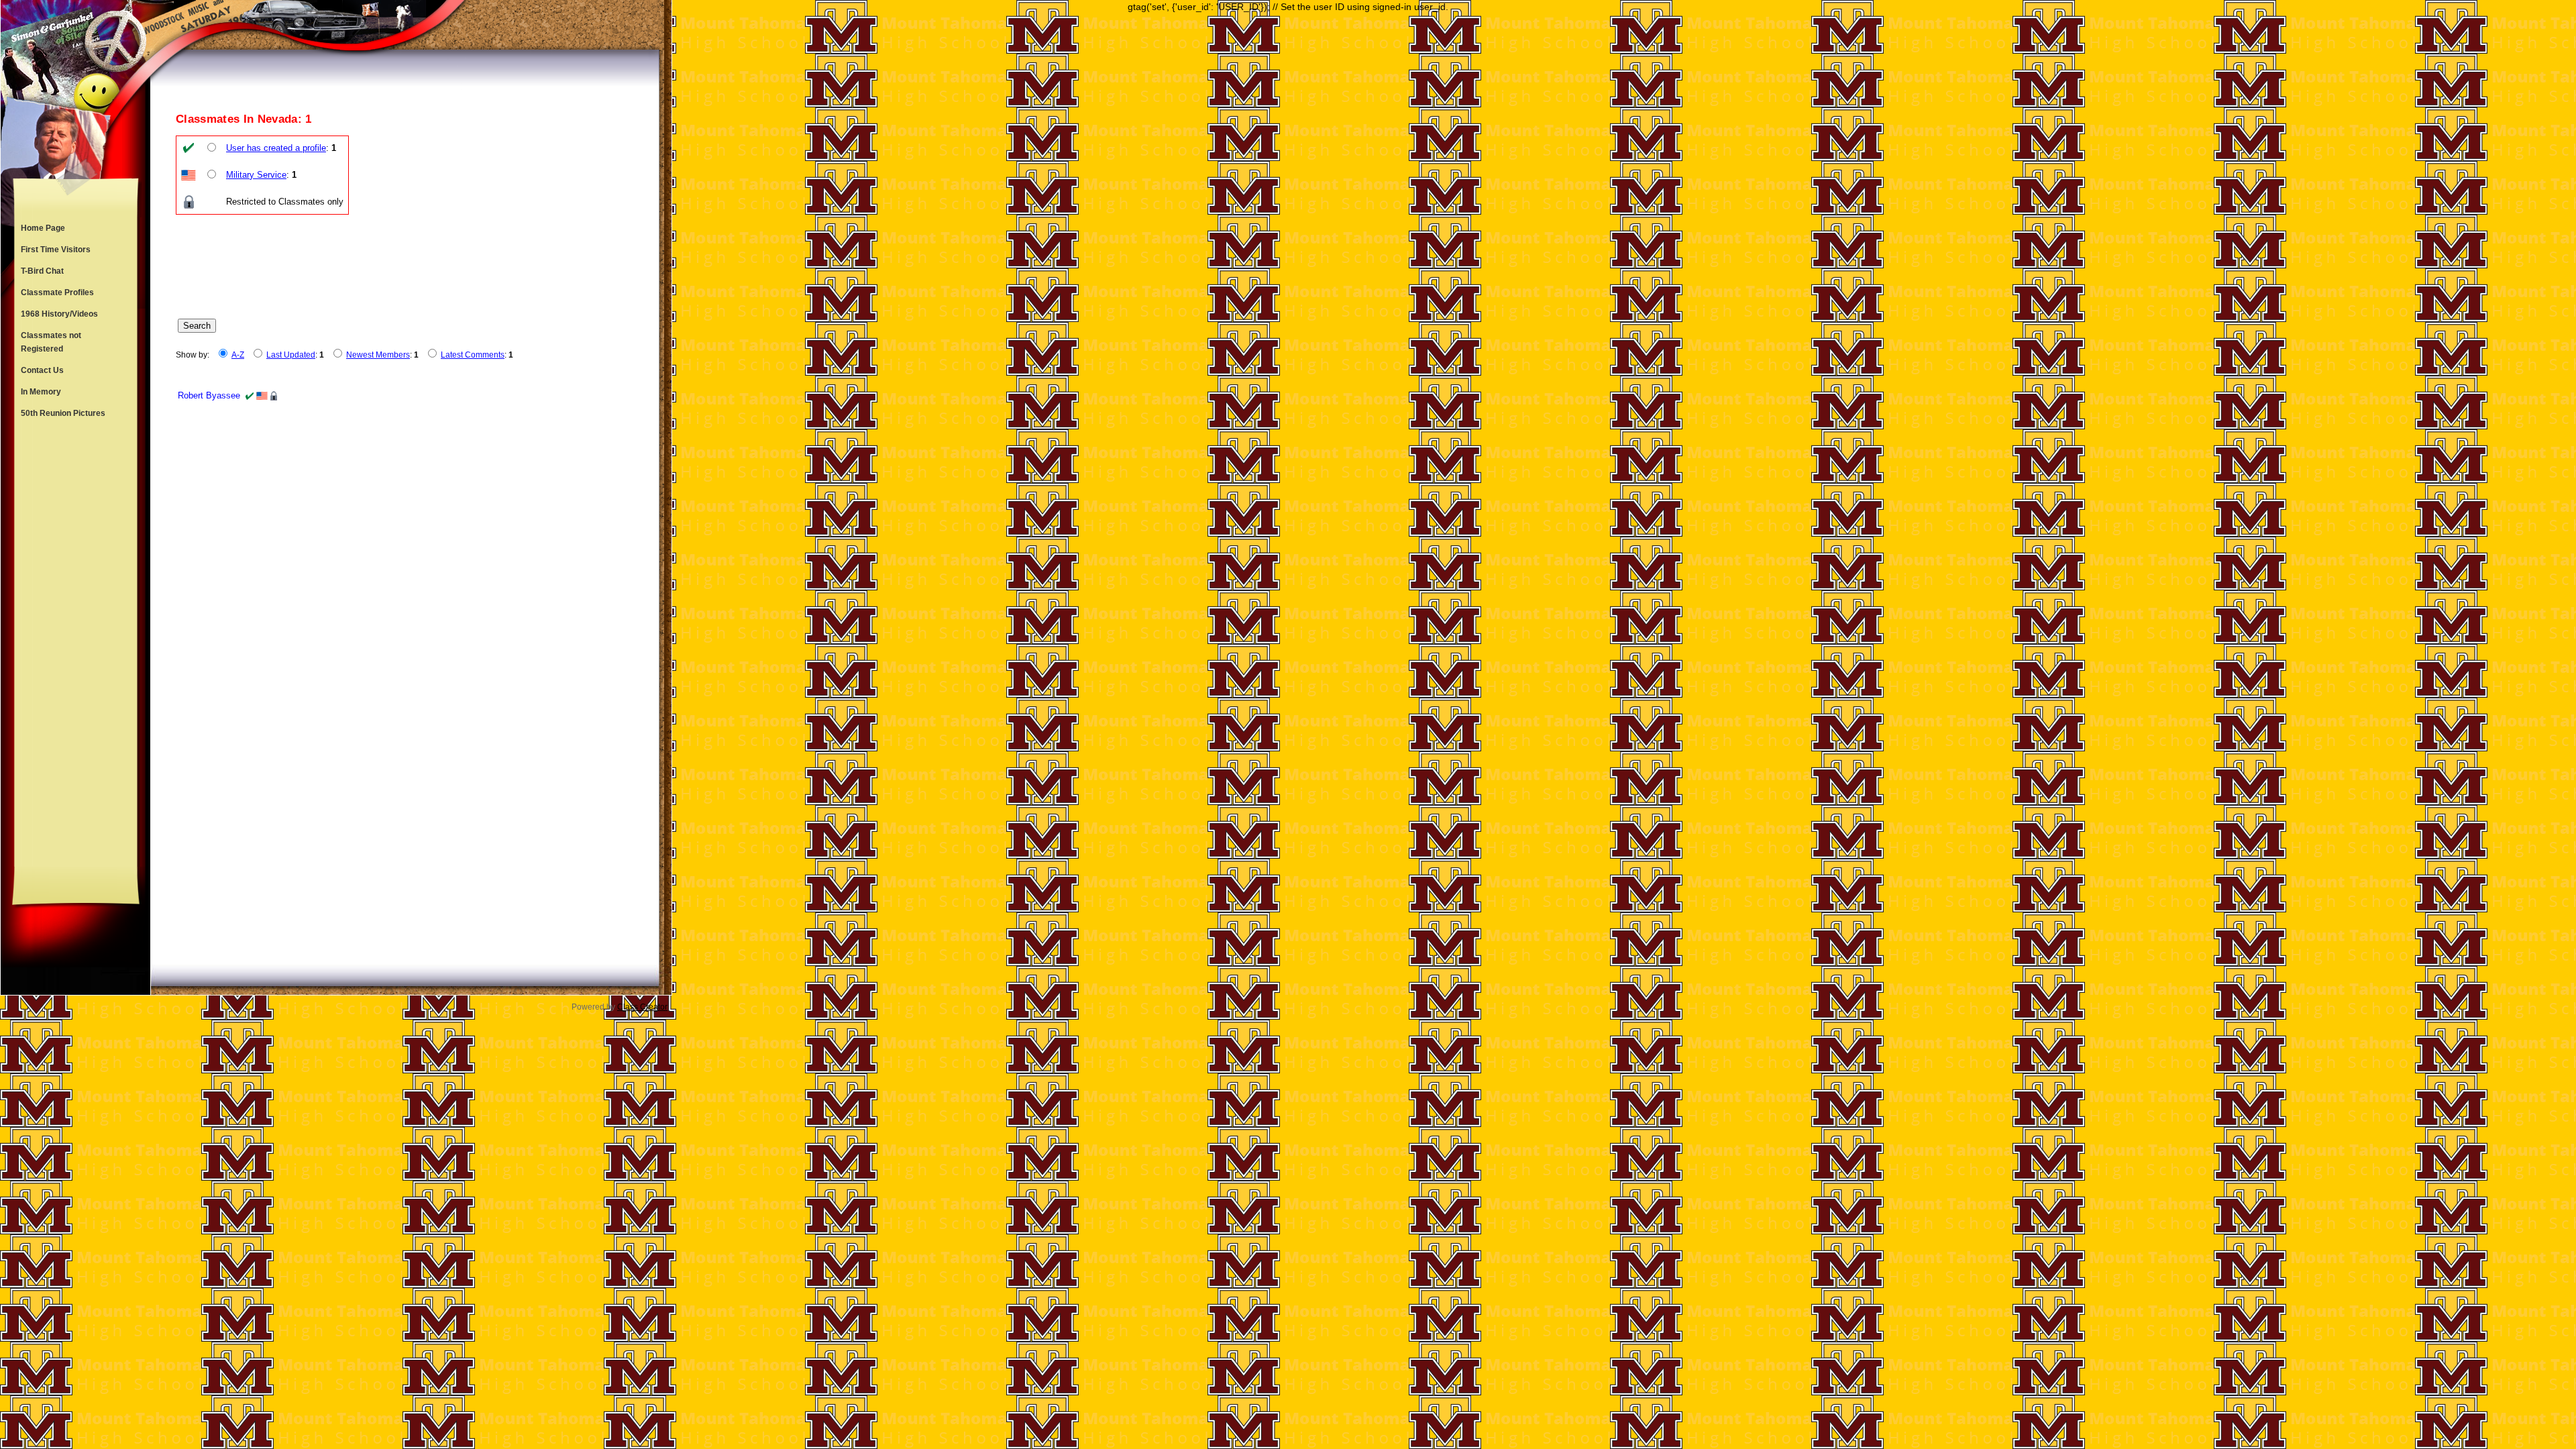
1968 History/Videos (59, 314)
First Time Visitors (56, 250)
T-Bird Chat (42, 271)
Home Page (43, 228)
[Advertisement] (76, 645)
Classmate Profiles (57, 292)
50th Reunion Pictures (63, 413)
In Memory (41, 392)
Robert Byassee (209, 395)
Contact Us (42, 370)
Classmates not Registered (51, 342)
